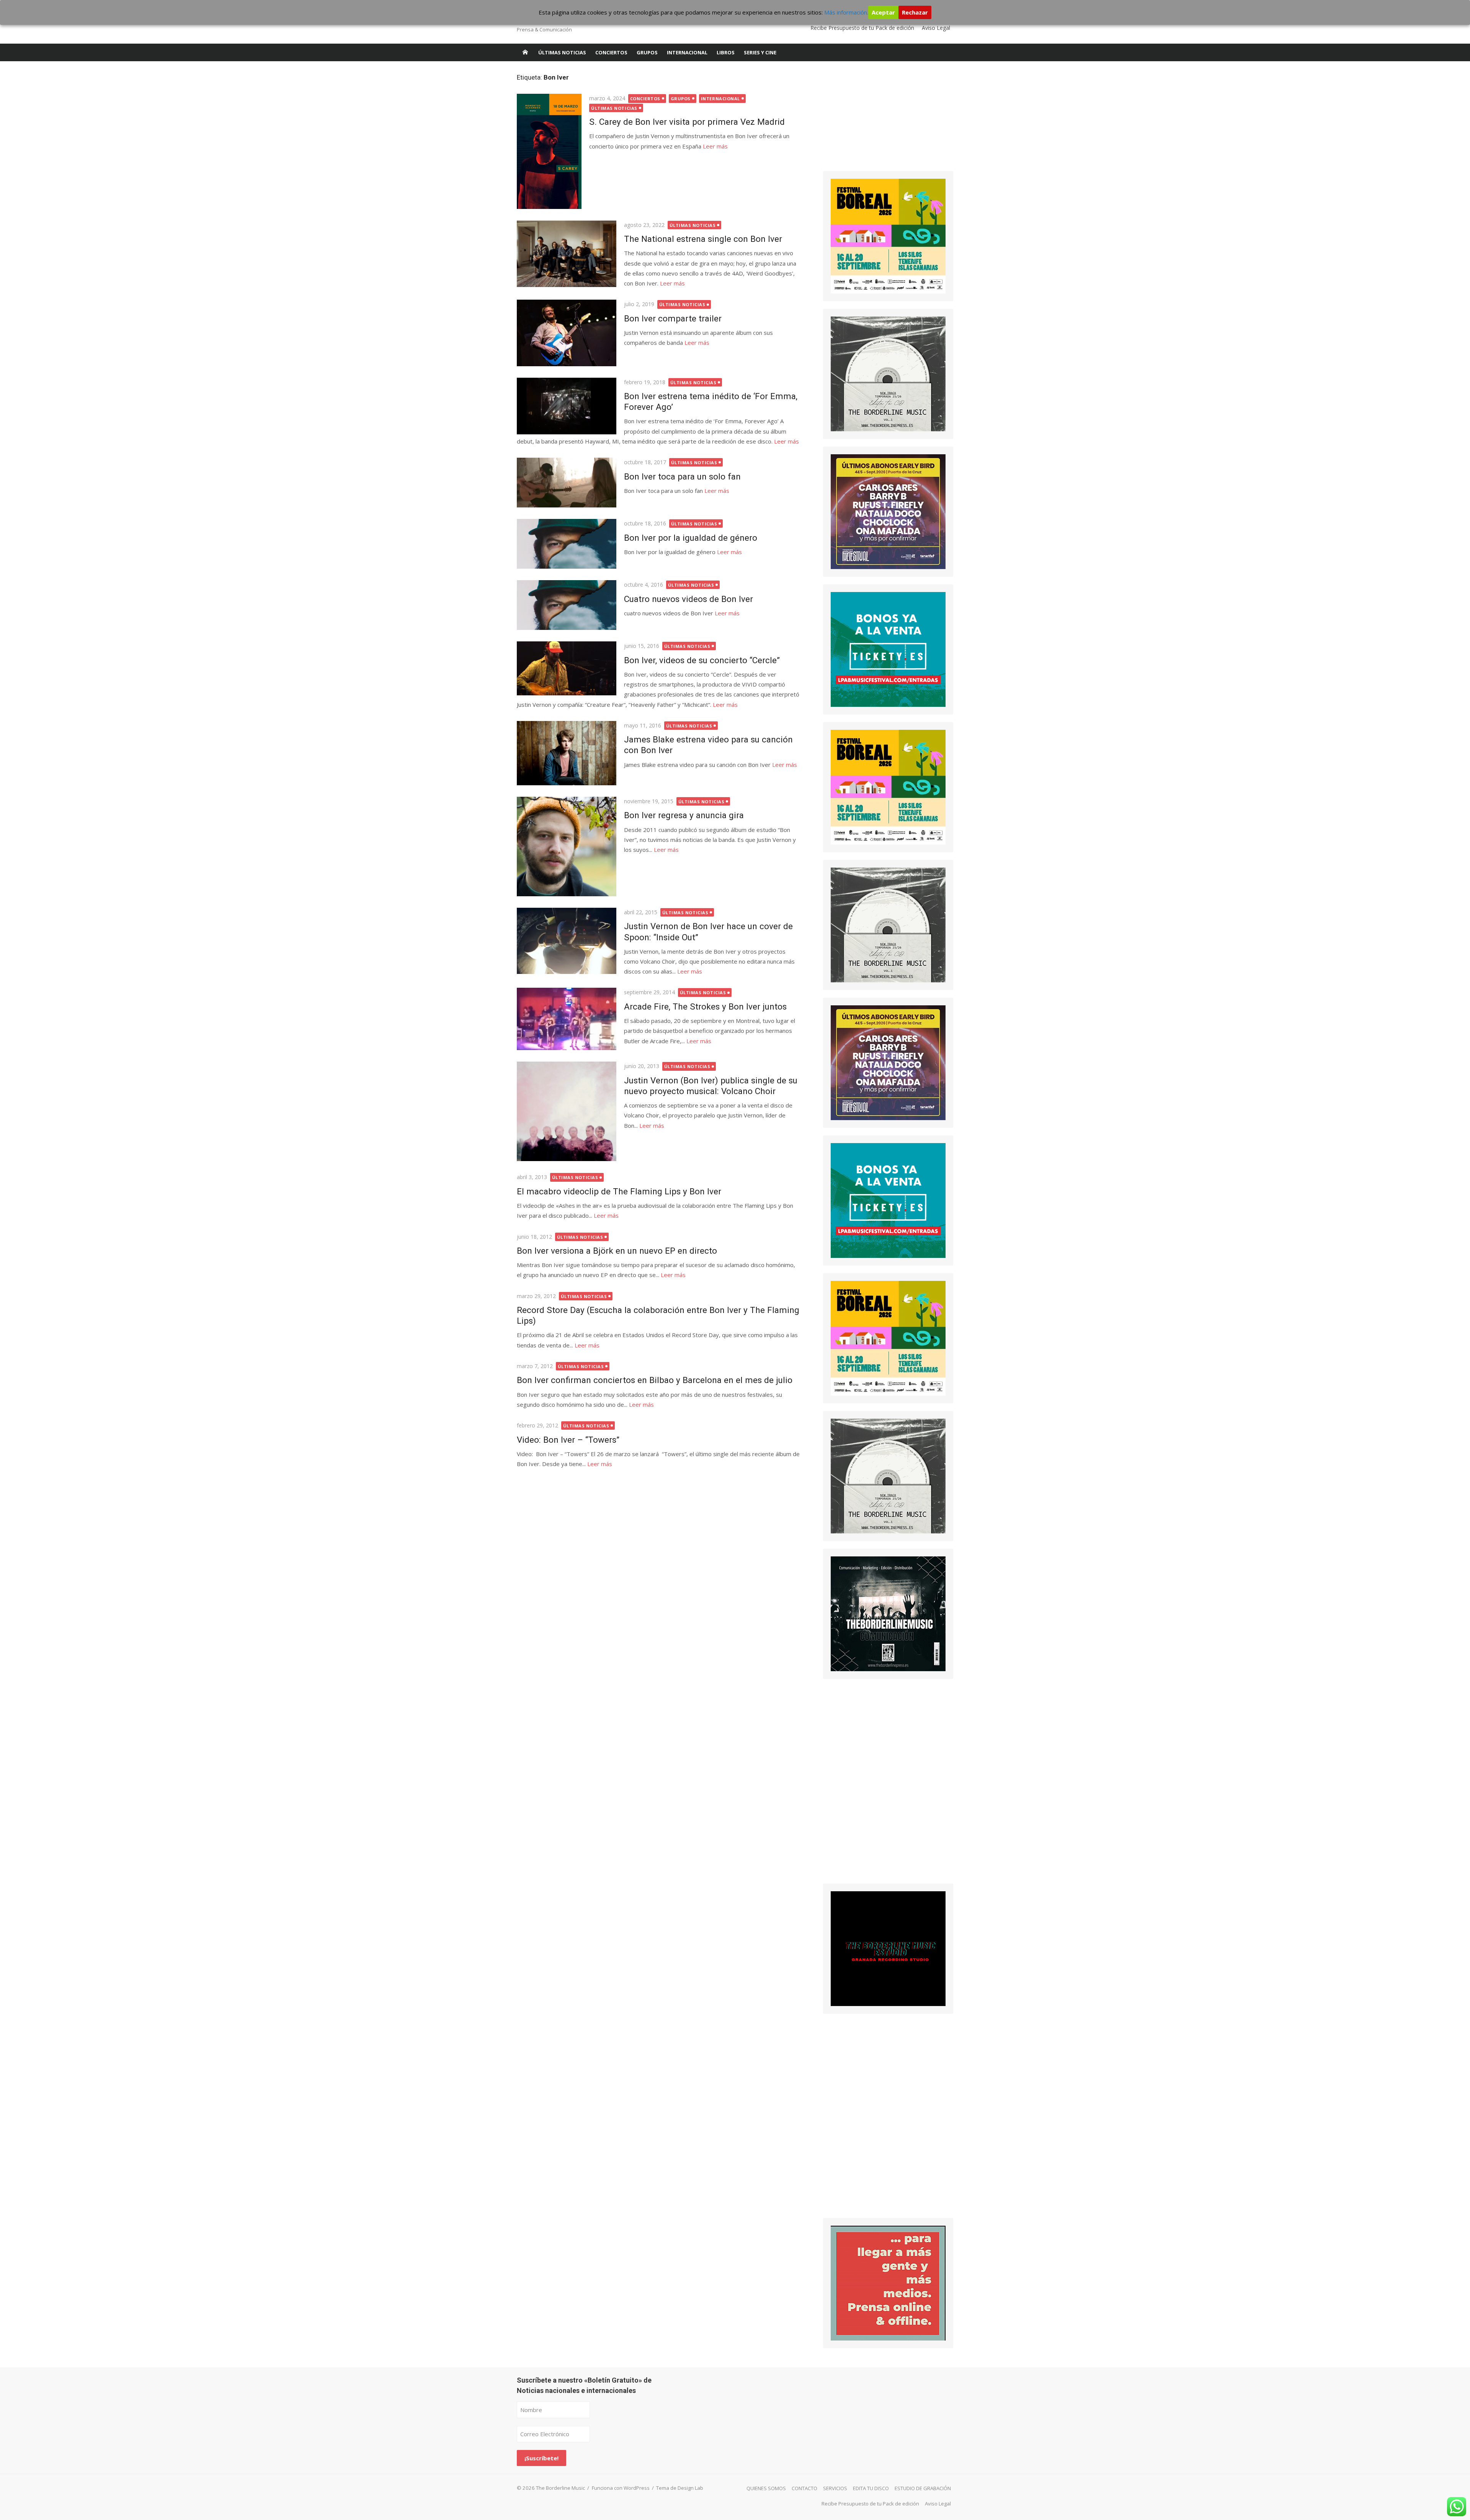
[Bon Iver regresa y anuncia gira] (567, 847)
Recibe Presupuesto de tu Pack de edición (862, 28)
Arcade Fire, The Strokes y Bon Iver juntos (705, 1006)
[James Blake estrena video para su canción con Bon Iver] (567, 753)
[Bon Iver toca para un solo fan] (567, 483)
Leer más (715, 146)
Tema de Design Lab (680, 2488)
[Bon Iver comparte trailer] (567, 333)
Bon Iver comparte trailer (673, 318)
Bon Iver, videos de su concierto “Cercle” (702, 660)
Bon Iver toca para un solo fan (682, 476)
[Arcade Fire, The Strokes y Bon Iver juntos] (567, 1019)
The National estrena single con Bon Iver (703, 239)
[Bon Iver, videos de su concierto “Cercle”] (567, 668)
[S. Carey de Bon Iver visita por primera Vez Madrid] (549, 151)
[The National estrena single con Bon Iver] (567, 254)
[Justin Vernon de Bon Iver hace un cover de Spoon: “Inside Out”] (567, 941)
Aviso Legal (936, 28)
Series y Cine (760, 52)
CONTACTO (804, 2488)
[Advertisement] (880, 121)
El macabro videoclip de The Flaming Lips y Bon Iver (619, 1191)
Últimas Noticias (562, 52)
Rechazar (915, 12)
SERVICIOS (835, 2488)
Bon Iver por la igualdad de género (691, 538)
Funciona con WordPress (621, 2488)
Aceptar (883, 12)
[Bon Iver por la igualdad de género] (567, 544)
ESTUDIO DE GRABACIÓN (923, 2488)
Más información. (846, 12)
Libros (726, 52)
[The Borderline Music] (525, 52)
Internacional (687, 52)
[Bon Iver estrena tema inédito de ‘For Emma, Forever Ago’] (567, 406)
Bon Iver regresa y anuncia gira (684, 815)
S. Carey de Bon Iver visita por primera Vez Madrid (687, 122)
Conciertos (611, 52)
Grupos (647, 52)
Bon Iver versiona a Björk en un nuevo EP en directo (617, 1251)
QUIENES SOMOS (766, 2488)
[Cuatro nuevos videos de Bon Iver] (567, 605)
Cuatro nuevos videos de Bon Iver (688, 599)
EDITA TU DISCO (871, 2488)
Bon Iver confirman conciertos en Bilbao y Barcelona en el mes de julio (655, 1380)
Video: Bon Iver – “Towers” (568, 1440)
